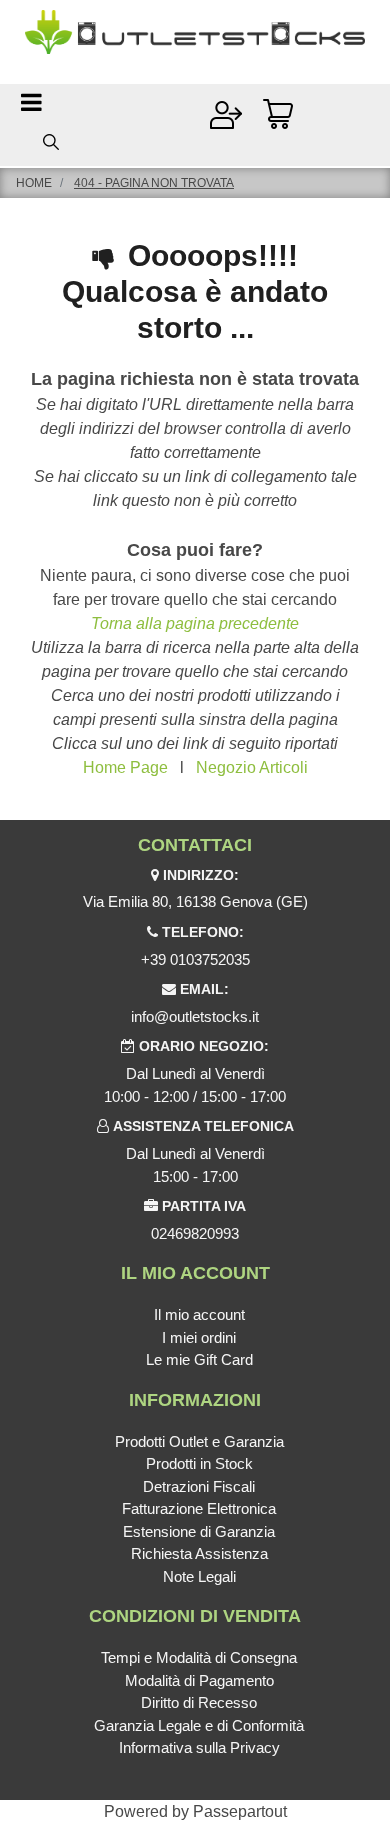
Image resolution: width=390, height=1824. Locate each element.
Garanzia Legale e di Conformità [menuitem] (199, 1725)
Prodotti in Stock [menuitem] (199, 1463)
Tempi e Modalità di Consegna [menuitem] (199, 1657)
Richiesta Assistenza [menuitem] (199, 1553)
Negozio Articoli (252, 767)
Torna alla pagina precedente (195, 623)
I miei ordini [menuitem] (199, 1337)
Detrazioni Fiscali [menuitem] (199, 1486)
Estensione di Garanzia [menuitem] (199, 1531)
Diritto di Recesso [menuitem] (199, 1702)
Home (34, 183)
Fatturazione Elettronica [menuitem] (199, 1508)
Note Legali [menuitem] (199, 1576)
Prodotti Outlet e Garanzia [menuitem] (199, 1441)
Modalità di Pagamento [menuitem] (199, 1680)
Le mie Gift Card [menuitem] (199, 1359)
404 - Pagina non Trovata (154, 183)
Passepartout (240, 1811)
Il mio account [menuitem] (199, 1314)
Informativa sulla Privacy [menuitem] (199, 1747)
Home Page (125, 767)
